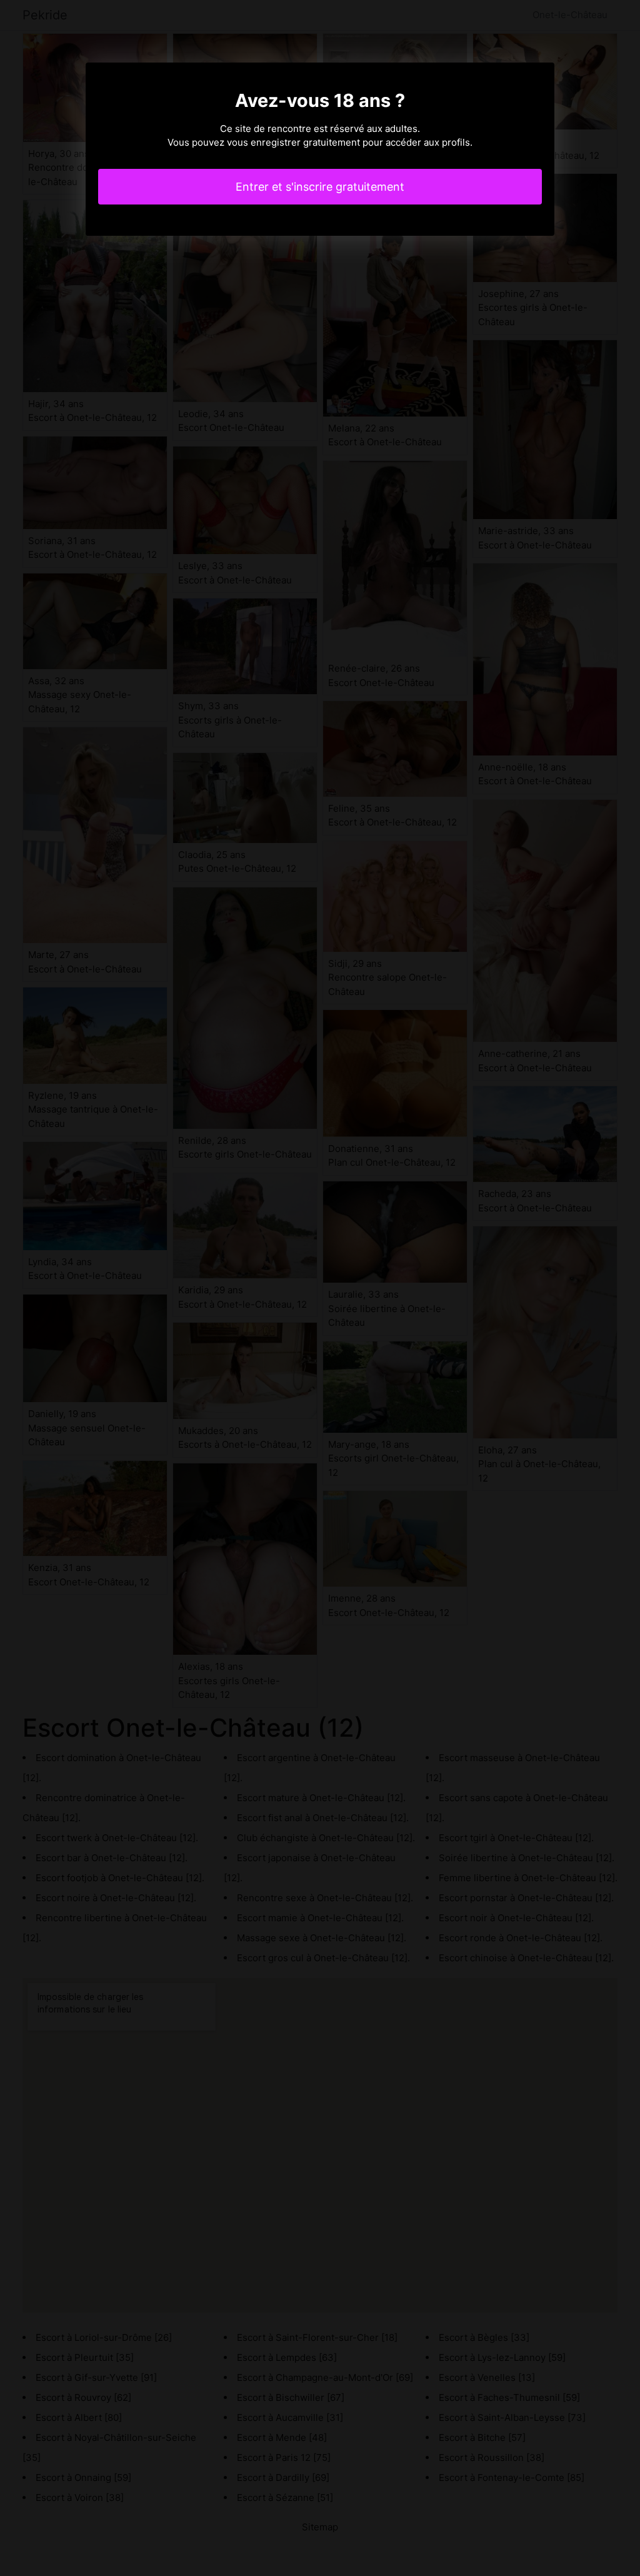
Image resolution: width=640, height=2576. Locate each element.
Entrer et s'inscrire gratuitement (320, 187)
